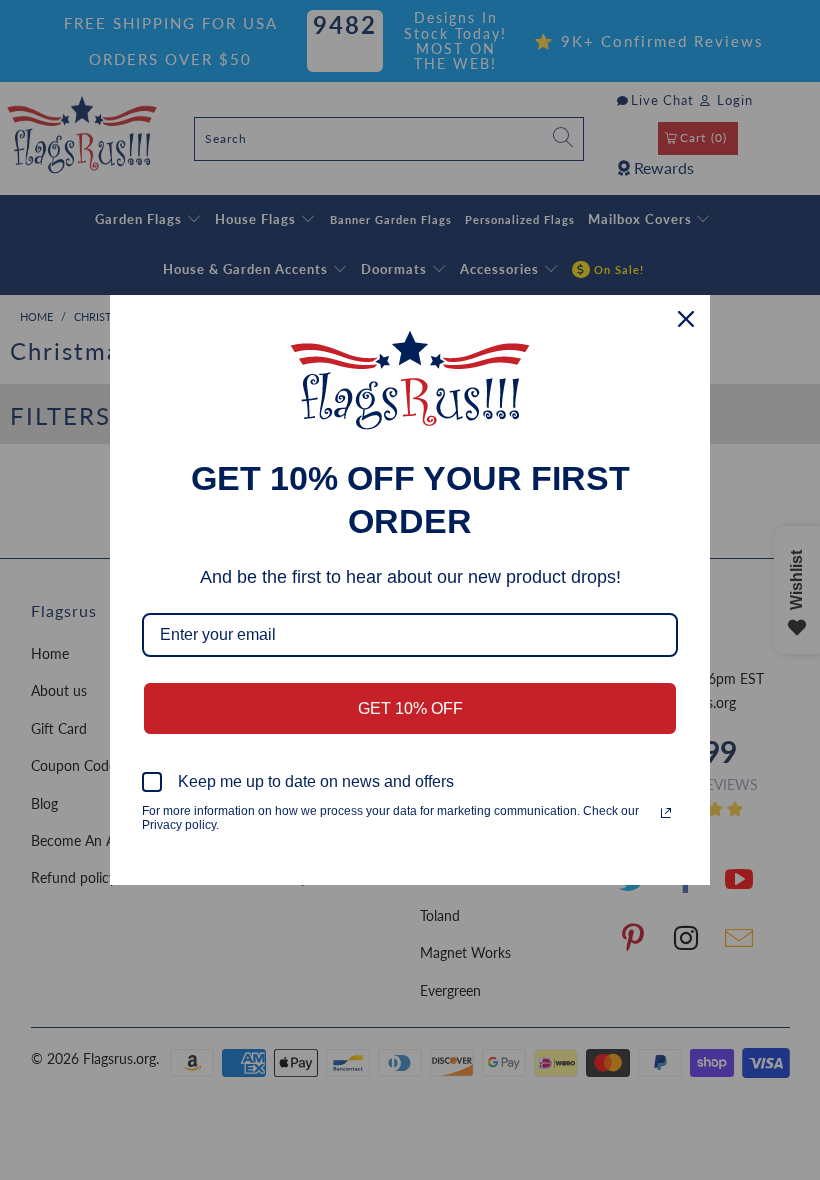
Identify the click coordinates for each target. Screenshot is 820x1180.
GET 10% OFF (410, 708)
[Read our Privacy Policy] (666, 813)
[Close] (686, 319)
